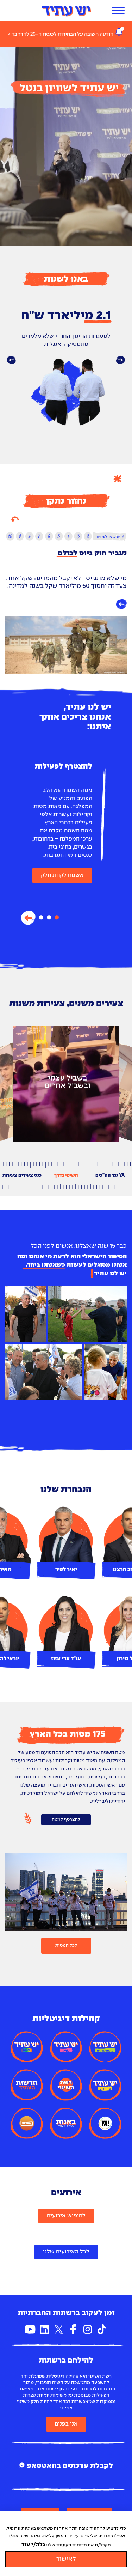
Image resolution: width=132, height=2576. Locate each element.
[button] (11, 360)
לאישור (66, 2559)
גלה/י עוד (33, 2545)
